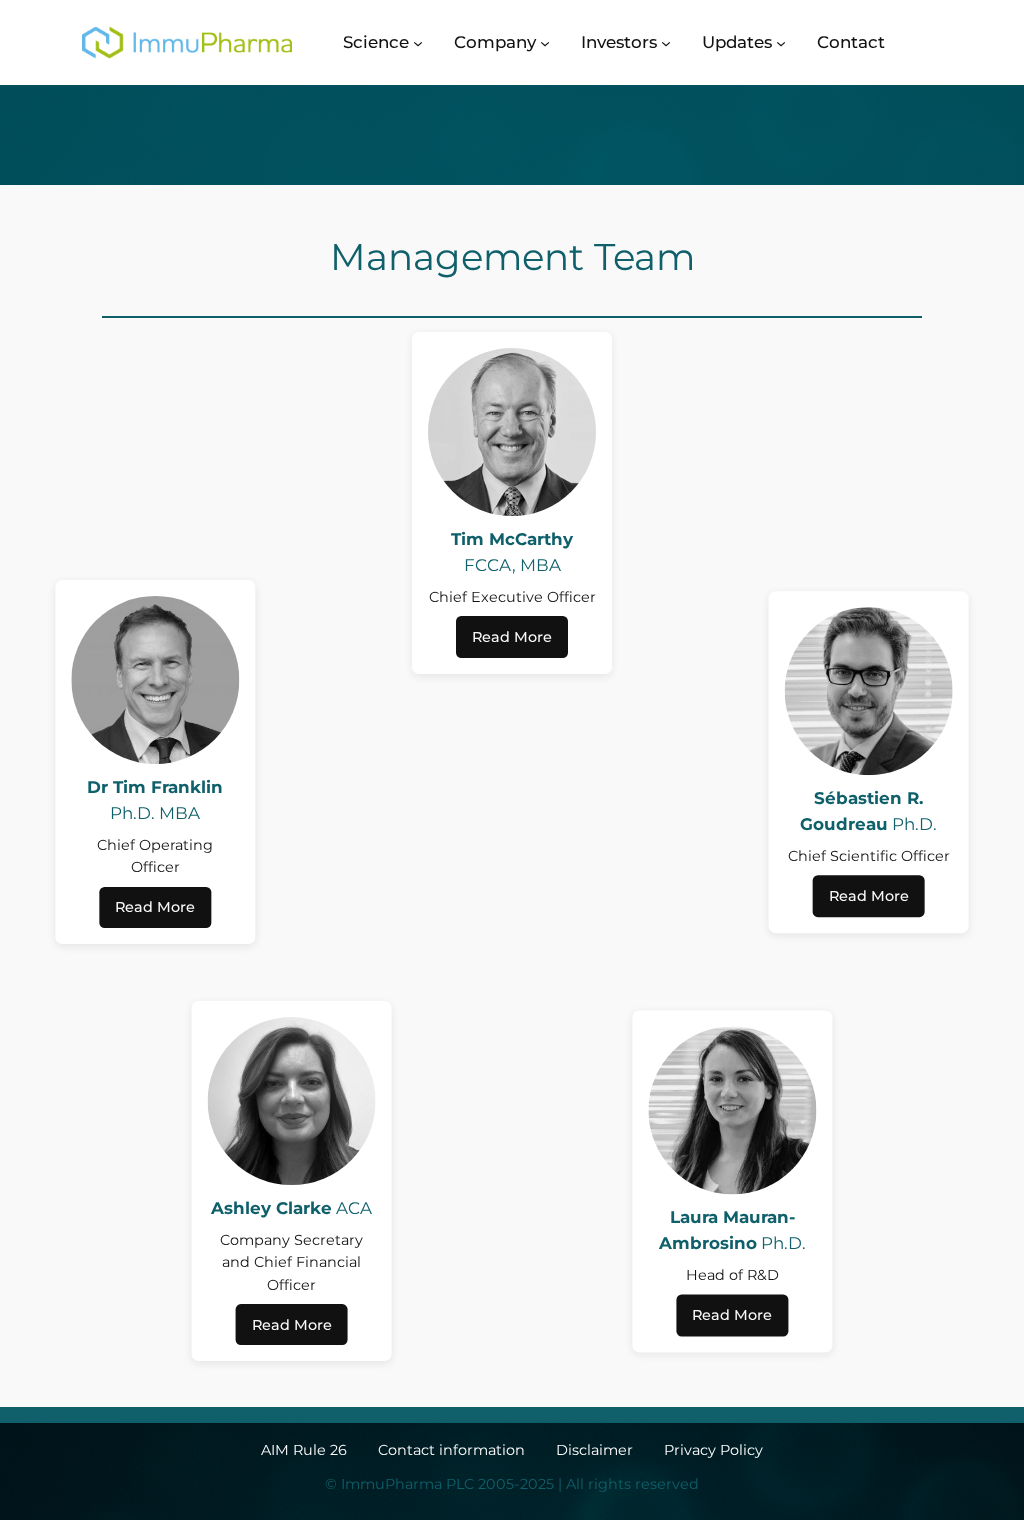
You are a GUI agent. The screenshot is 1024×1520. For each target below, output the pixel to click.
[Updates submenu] (781, 42)
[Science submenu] (418, 42)
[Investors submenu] (666, 42)
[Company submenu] (545, 42)
